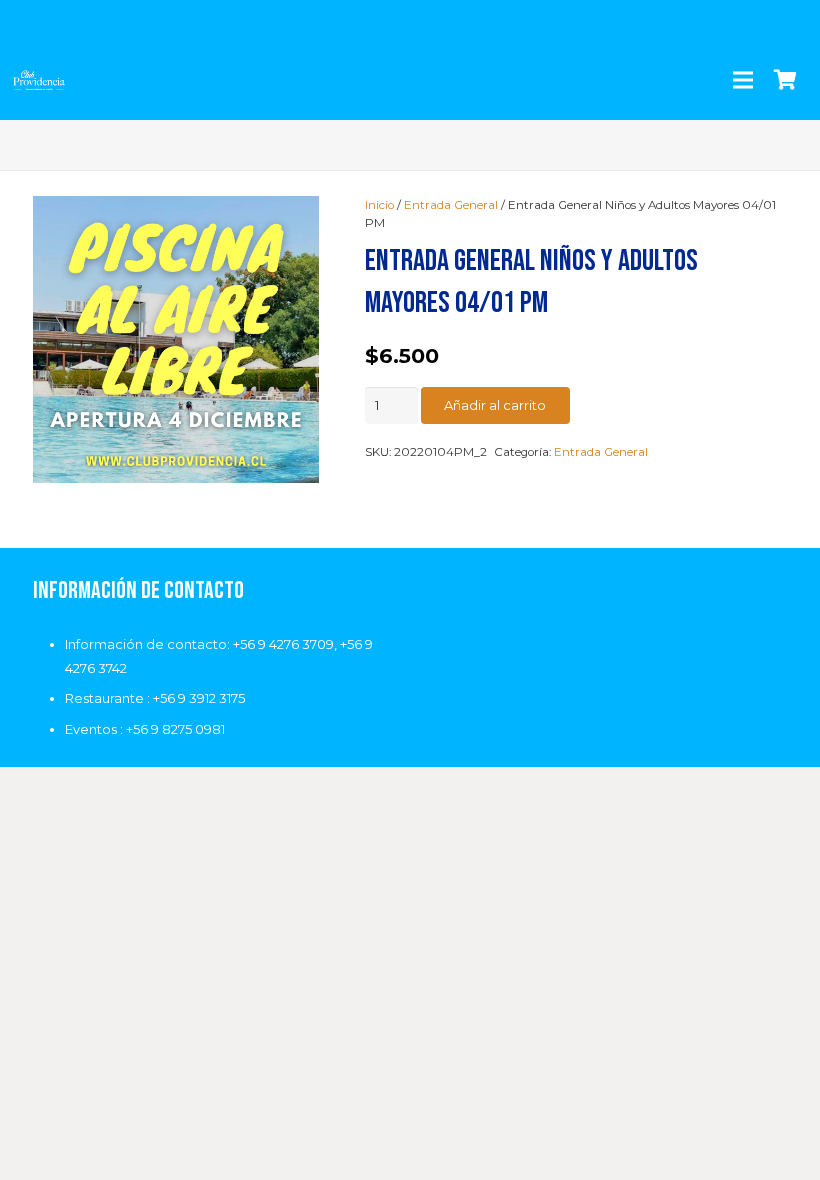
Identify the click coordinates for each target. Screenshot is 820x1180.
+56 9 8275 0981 (175, 729)
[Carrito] (785, 80)
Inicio (379, 205)
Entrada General (451, 205)
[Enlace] (39, 80)
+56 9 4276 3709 (283, 644)
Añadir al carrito (495, 405)
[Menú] (742, 80)
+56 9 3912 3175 (199, 698)
